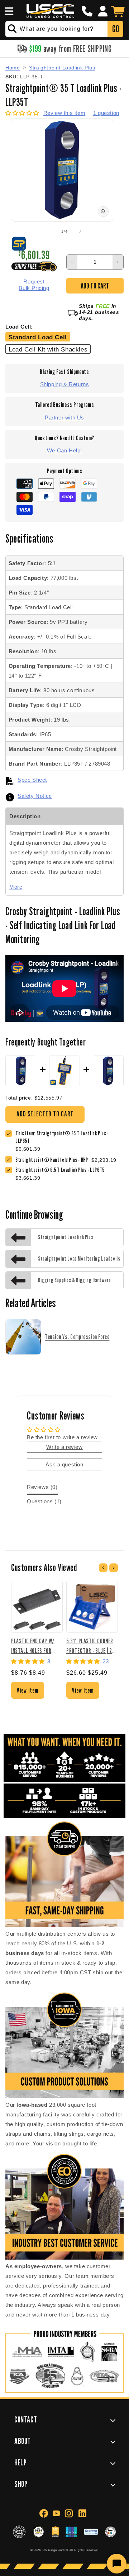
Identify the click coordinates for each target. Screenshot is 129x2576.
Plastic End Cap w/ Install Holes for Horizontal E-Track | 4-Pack (35, 1646)
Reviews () (42, 1487)
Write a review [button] (64, 1447)
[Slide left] (49, 231)
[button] (8, 11)
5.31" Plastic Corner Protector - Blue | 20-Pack (91, 1646)
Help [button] (20, 2462)
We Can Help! (64, 450)
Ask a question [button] (64, 1464)
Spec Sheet (32, 780)
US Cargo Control (56, 2550)
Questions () (44, 1501)
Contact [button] (26, 2419)
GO (116, 29)
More (16, 887)
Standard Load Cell (38, 337)
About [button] (23, 2441)
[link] (53, 1160)
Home (13, 68)
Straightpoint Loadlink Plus (62, 68)
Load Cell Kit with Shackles (48, 349)
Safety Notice (35, 796)
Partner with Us (64, 418)
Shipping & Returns (65, 384)
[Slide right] (80, 231)
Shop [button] (21, 2484)
